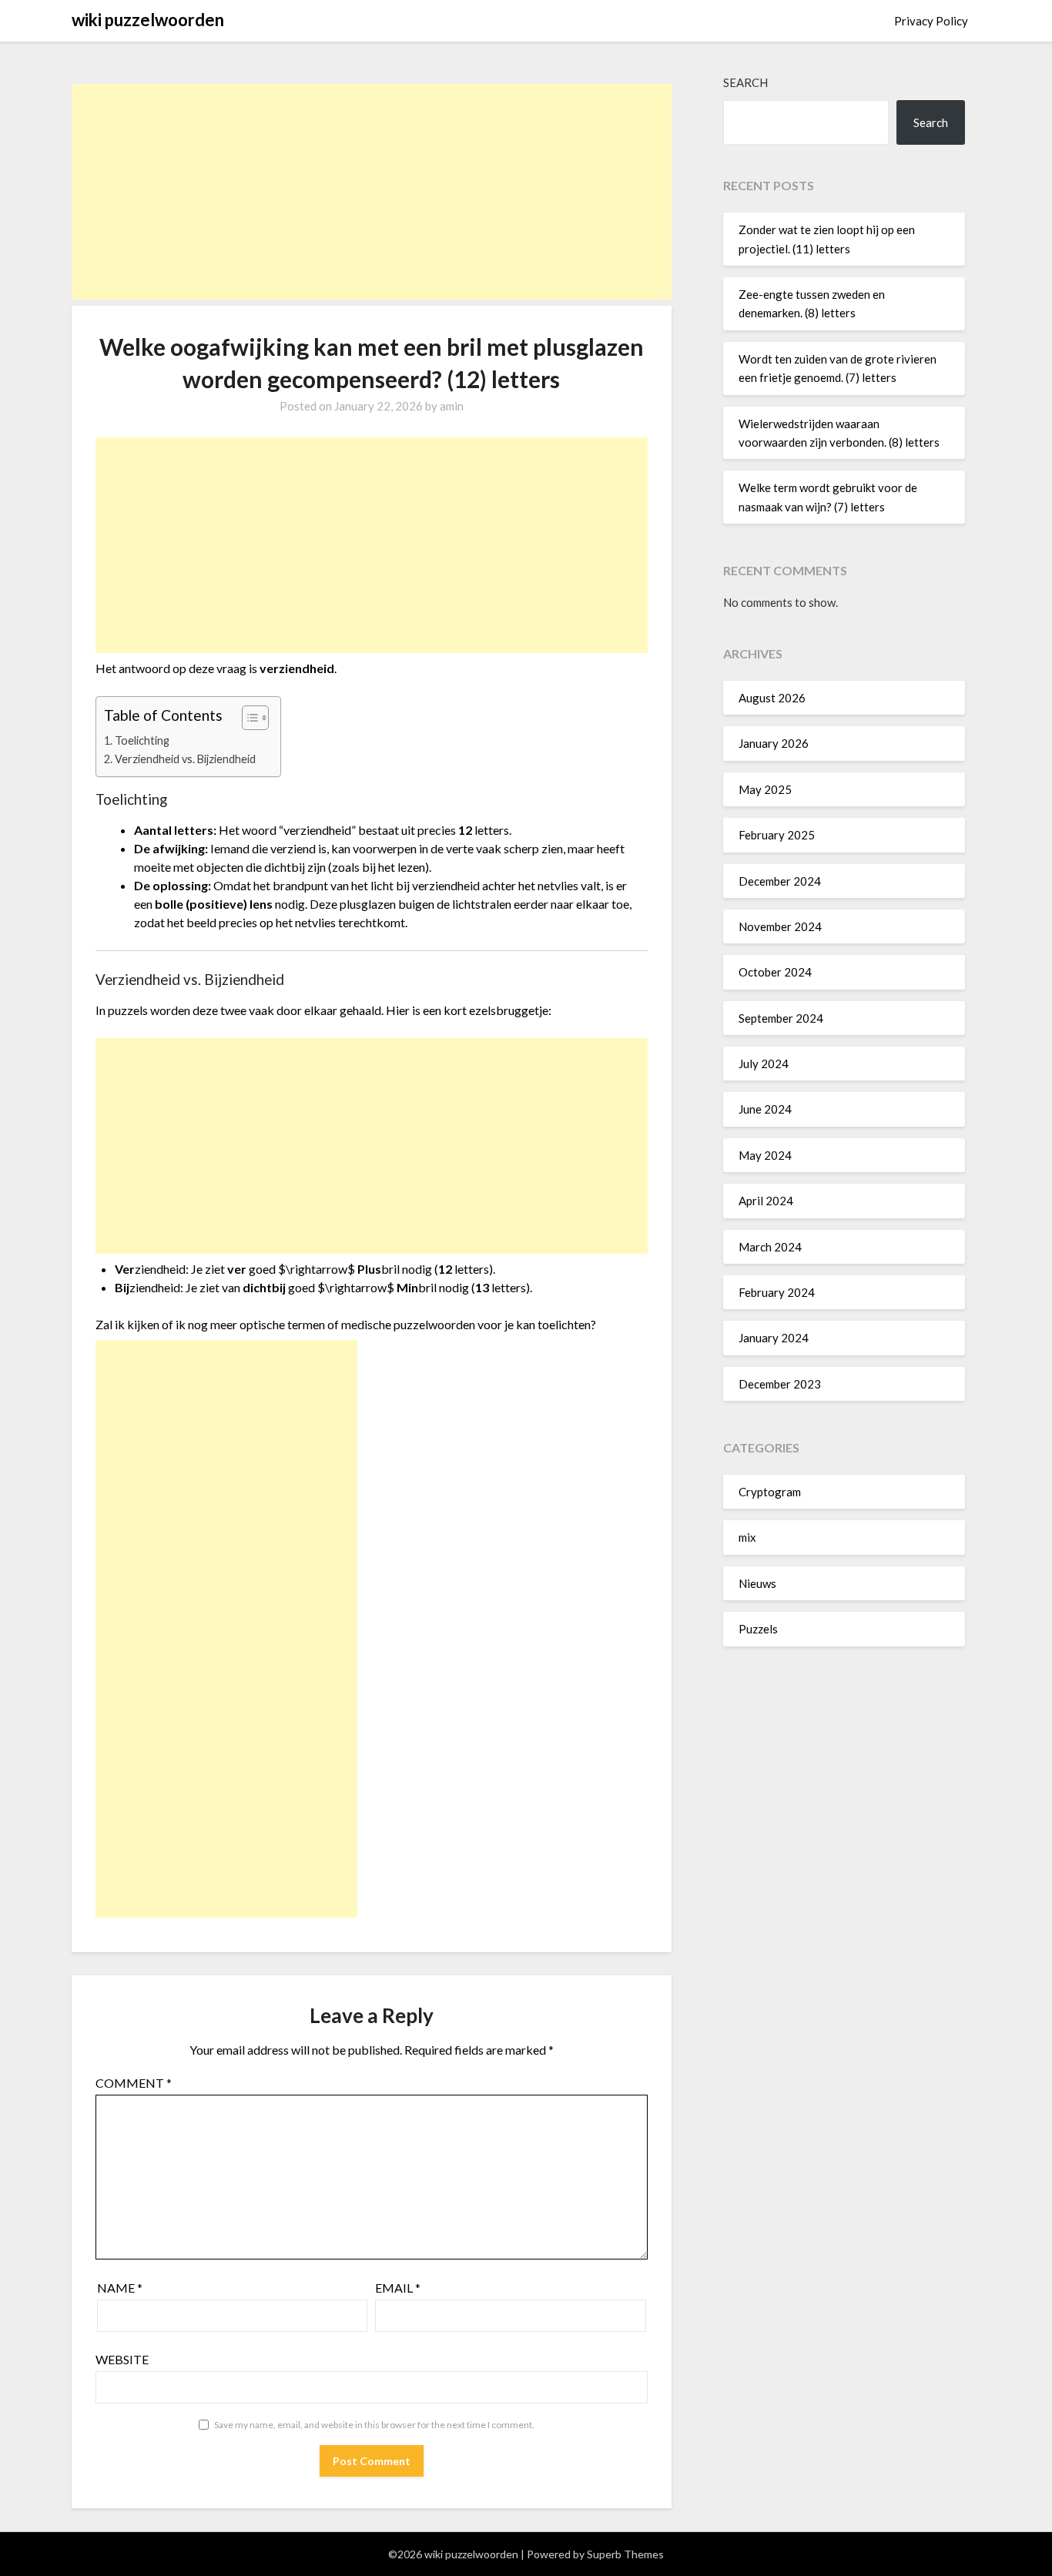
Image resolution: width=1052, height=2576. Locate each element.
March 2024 (770, 1247)
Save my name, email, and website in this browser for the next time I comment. (374, 2425)
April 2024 (766, 1201)
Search (745, 82)
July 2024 (764, 1064)
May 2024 (765, 1155)
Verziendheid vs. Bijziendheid (185, 759)
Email (398, 2288)
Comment (134, 2083)
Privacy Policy (931, 21)
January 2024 (774, 1338)
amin (452, 406)
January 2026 (774, 743)
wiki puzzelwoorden (148, 20)
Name (120, 2288)
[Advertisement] (372, 192)
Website (122, 2359)
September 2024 (781, 1018)
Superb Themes (625, 2554)
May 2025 (765, 789)
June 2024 (765, 1109)
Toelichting (142, 740)
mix (747, 1537)
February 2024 (777, 1292)
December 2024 (780, 881)
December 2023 (780, 1384)
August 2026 (772, 698)
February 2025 (777, 835)
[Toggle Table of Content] (248, 718)
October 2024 (775, 972)
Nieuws (757, 1583)
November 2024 (780, 926)
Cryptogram (770, 1492)
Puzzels (758, 1629)
